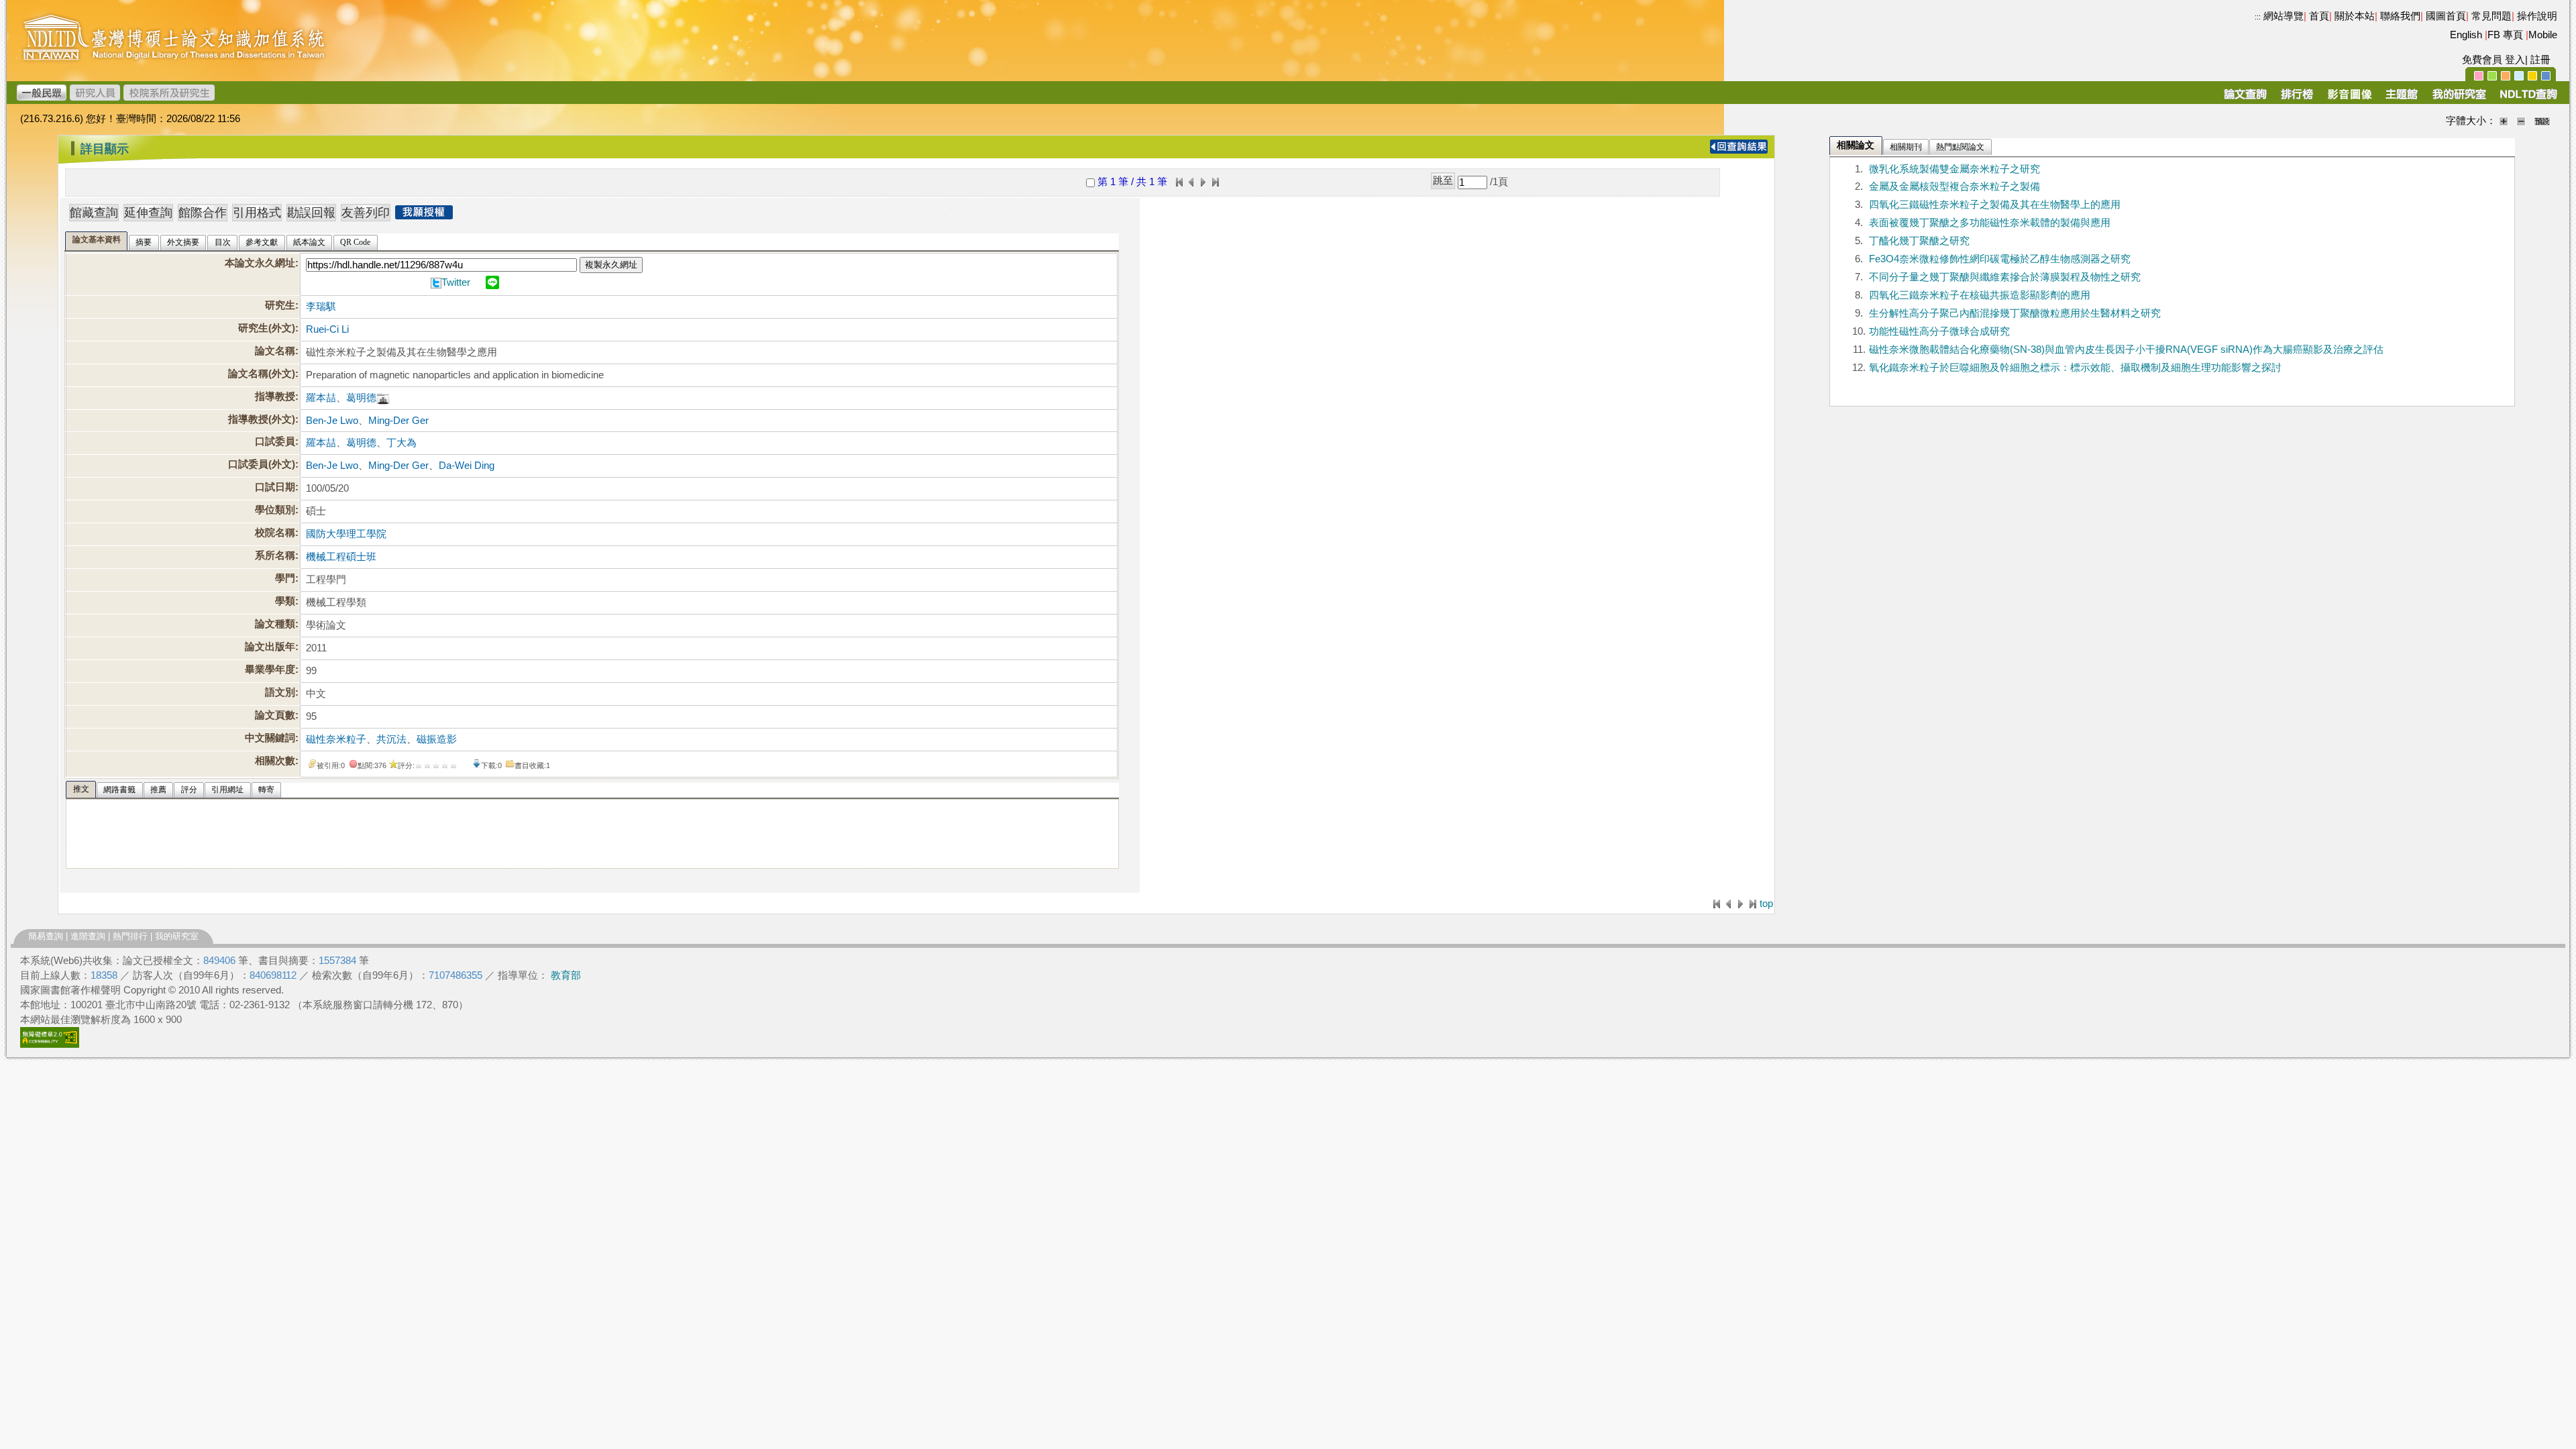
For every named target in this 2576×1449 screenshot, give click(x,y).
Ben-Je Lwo (332, 421)
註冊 (2540, 60)
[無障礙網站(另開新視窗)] (50, 1044)
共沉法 (391, 739)
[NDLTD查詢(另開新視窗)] (2527, 99)
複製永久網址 (611, 265)
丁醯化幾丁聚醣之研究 (1919, 241)
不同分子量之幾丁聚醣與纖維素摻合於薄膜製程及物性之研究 (2005, 277)
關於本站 (2355, 16)
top (1766, 904)
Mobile (2543, 35)
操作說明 (2537, 16)
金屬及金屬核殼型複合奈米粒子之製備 (1954, 186)
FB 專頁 (2505, 35)
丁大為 (401, 443)
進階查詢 (88, 936)
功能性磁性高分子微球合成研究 (1939, 331)
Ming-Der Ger (398, 421)
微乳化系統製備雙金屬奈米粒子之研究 (1954, 169)
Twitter (456, 282)
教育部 (566, 975)
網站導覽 (2284, 16)
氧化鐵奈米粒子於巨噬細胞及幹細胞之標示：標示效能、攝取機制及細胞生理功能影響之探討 (2075, 368)
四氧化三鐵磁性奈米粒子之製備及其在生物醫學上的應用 (1995, 205)
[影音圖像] (2350, 99)
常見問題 (2491, 16)
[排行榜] (2297, 99)
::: (2258, 17)
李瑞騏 (321, 307)
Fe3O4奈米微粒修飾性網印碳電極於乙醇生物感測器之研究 (2000, 259)
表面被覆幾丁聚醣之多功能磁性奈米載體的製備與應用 (1990, 223)
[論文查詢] (2245, 99)
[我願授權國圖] (424, 215)
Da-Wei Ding (467, 466)
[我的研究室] (2459, 99)
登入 (2515, 60)
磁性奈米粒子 (336, 739)
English (2466, 35)
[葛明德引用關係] (383, 398)
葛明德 (361, 398)
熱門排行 (130, 936)
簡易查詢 (46, 936)
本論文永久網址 (260, 263)
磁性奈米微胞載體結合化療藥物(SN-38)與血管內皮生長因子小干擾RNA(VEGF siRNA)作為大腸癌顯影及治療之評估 (2126, 350)
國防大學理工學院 (346, 534)
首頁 (2319, 16)
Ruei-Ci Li (327, 329)
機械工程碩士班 (341, 557)
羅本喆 (321, 398)
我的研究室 (177, 936)
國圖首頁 (2446, 16)
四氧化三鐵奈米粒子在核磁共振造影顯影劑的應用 (1980, 295)
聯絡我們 (2400, 16)
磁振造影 (437, 739)
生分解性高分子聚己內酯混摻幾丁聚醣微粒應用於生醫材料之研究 (2015, 313)
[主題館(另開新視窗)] (2402, 99)
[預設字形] (2542, 121)
